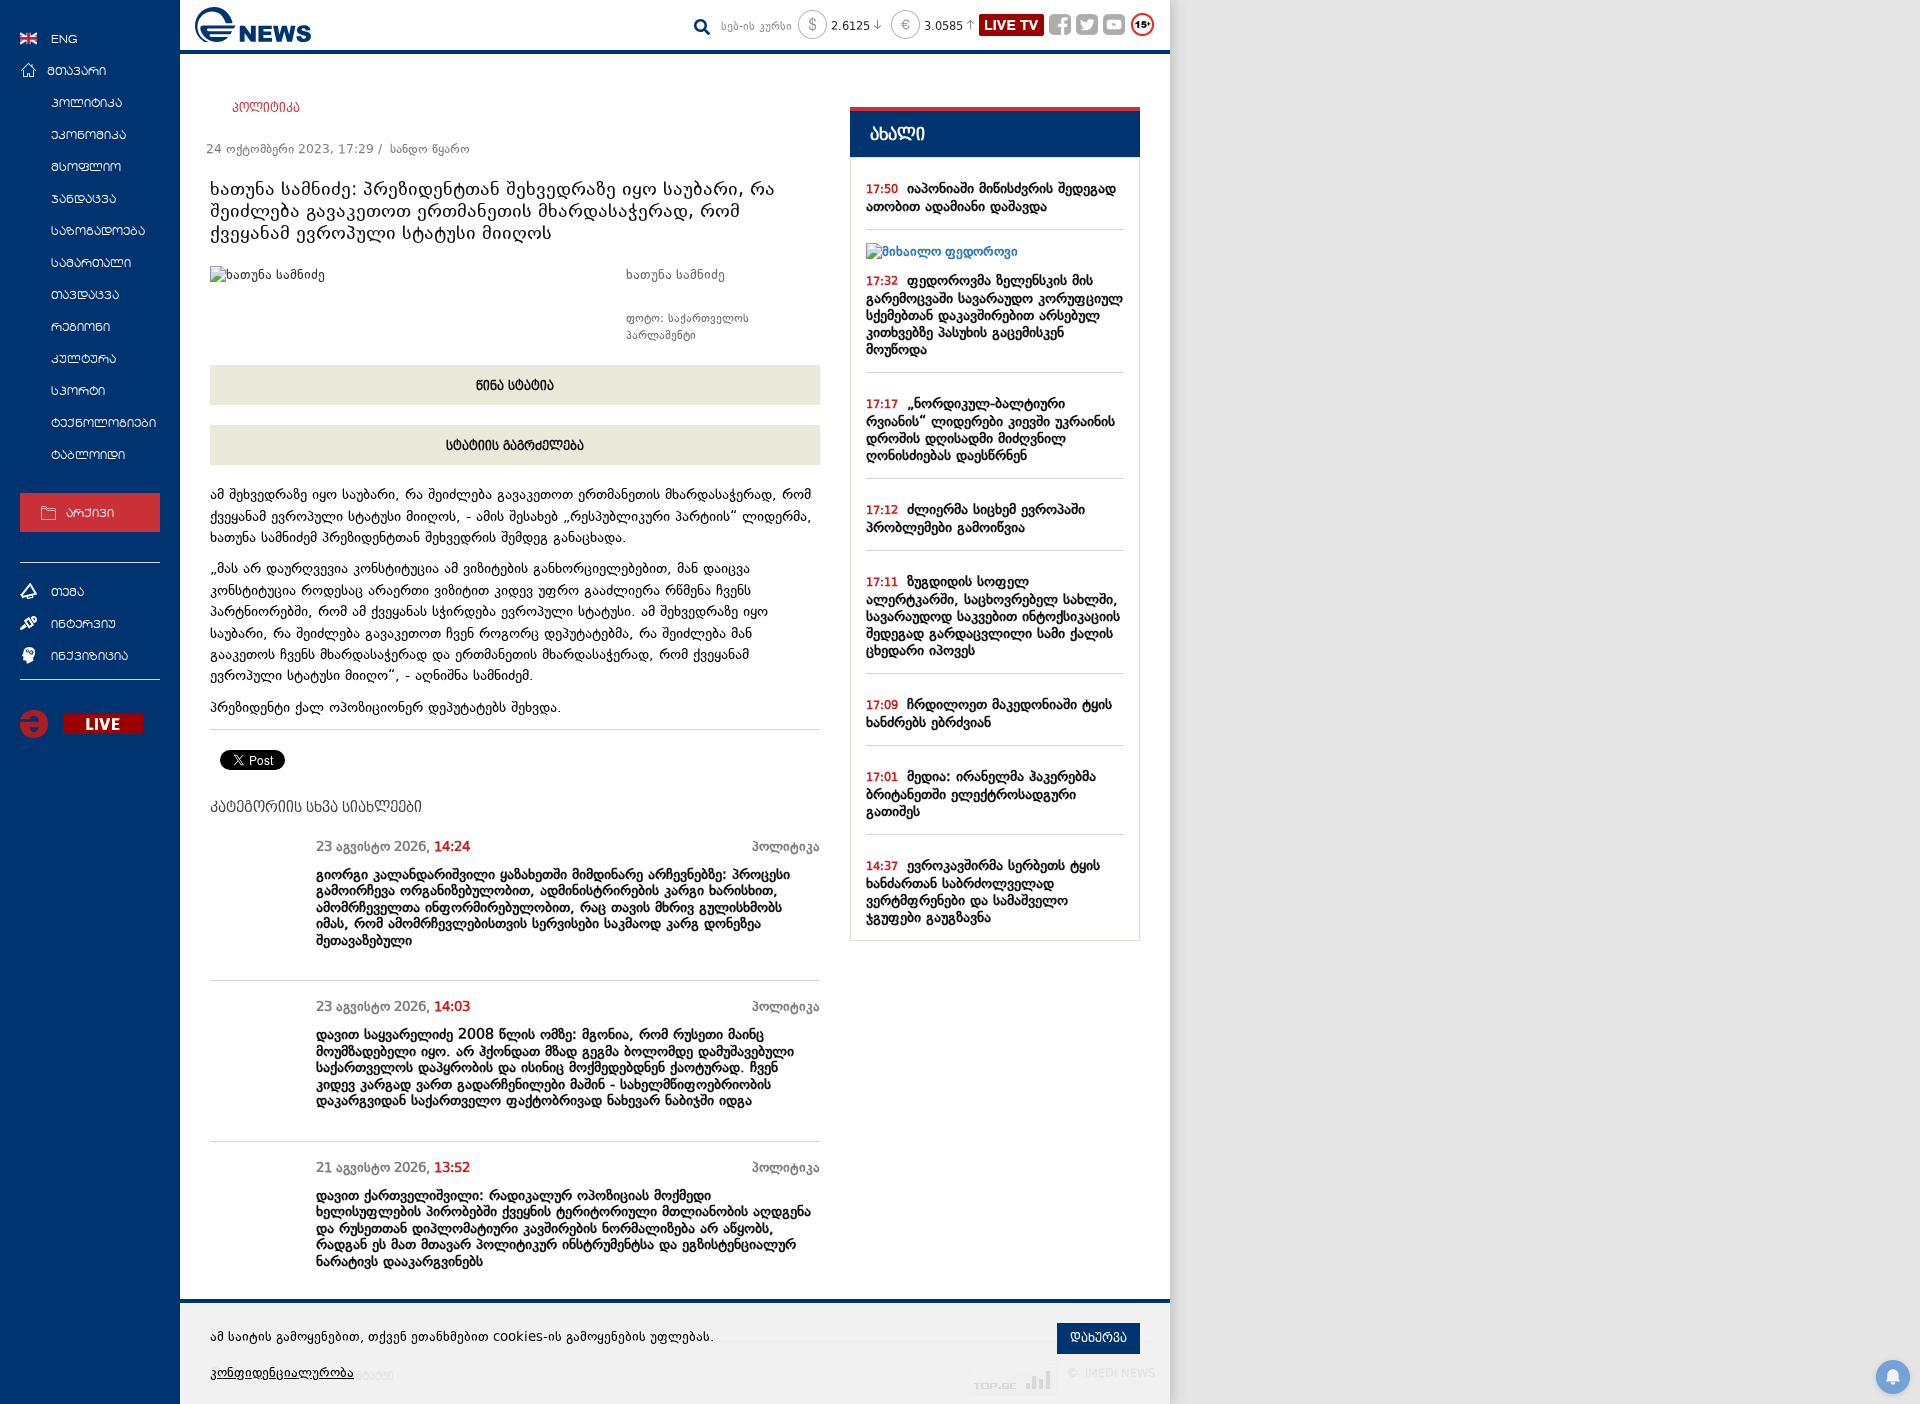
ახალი (897, 134)
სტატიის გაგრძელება (515, 446)
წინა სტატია (515, 386)
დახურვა (1098, 1338)
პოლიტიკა (266, 108)
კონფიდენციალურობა (282, 1374)
